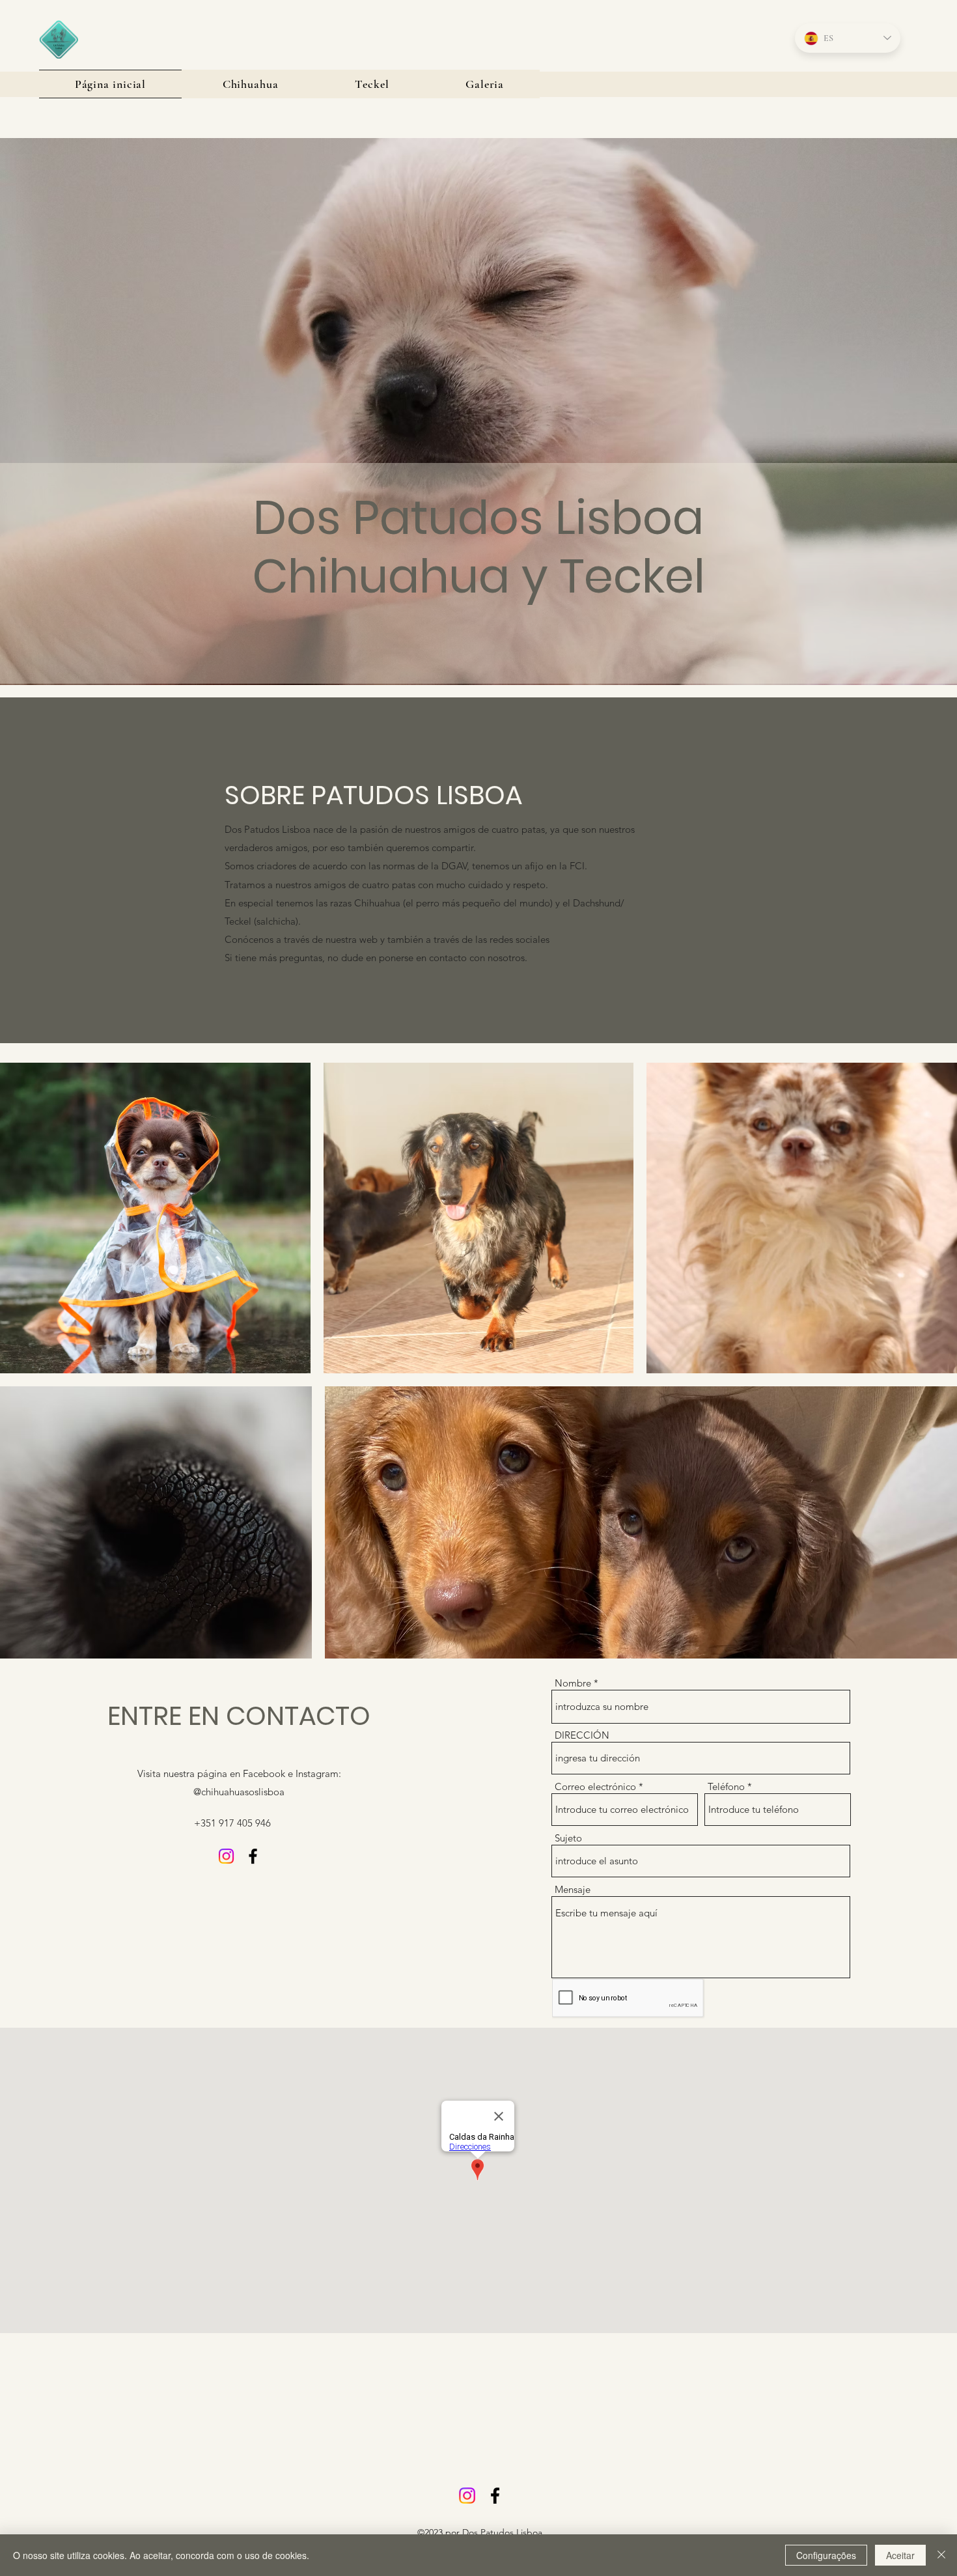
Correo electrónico (595, 1786)
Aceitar (900, 2555)
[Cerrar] (941, 2555)
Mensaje (573, 1889)
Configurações (826, 2555)
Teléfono (726, 1786)
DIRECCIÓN (582, 1735)
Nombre (573, 1683)
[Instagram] (226, 1856)
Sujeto (568, 1838)
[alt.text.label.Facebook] (253, 1856)
